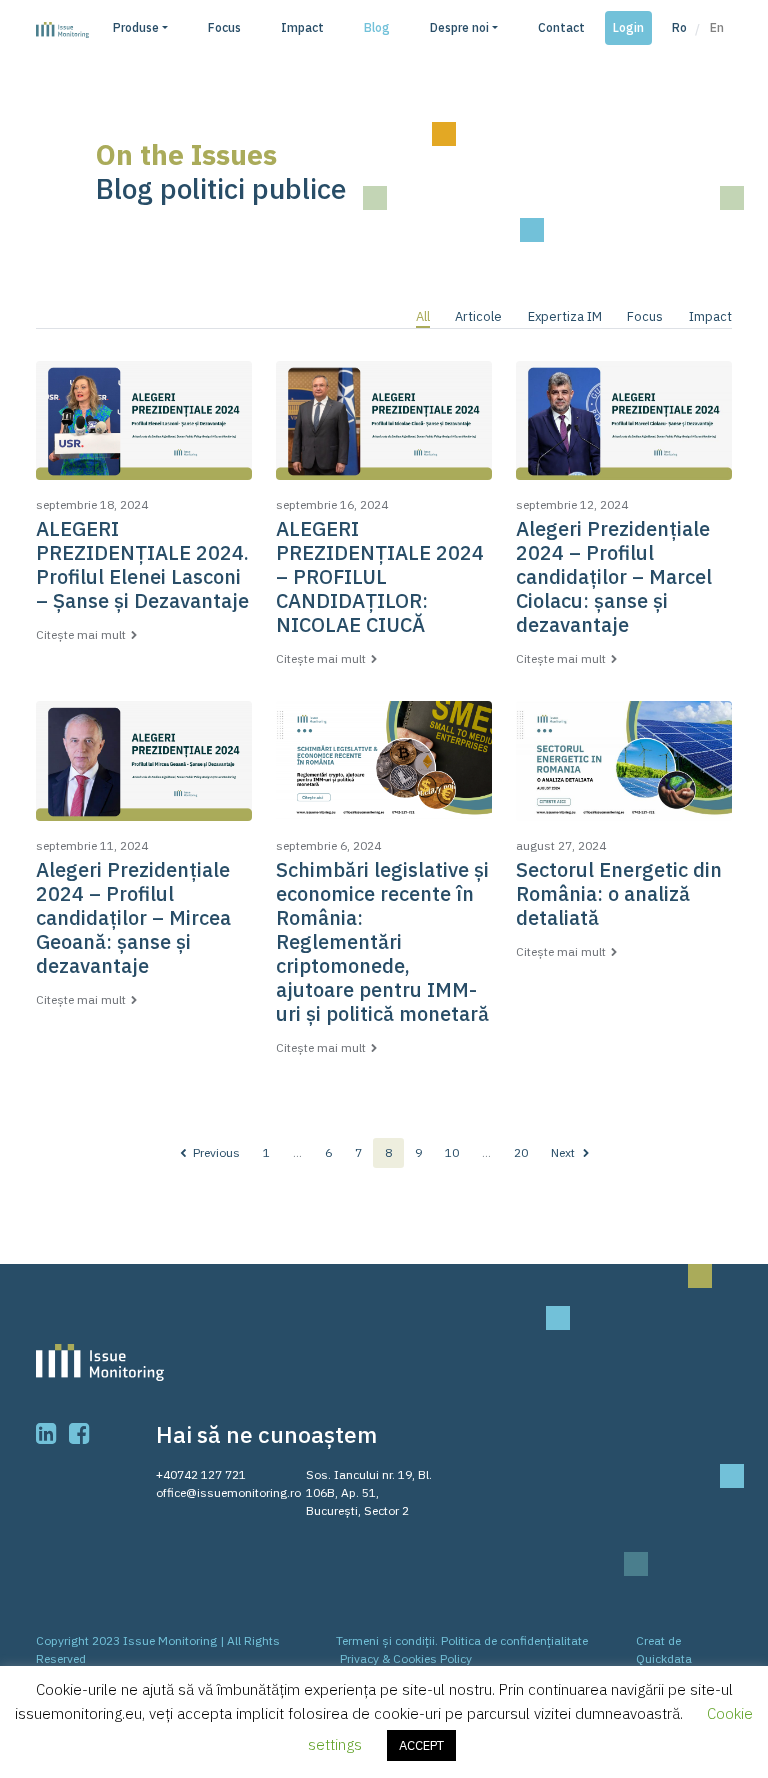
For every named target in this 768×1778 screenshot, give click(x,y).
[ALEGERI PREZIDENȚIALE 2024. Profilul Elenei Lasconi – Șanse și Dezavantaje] (144, 429)
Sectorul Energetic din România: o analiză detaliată (619, 893)
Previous (215, 1152)
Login (628, 27)
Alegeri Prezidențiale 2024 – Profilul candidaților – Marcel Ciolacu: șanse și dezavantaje (614, 576)
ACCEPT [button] (421, 1745)
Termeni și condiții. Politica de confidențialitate (462, 1640)
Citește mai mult (81, 634)
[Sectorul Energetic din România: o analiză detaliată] (624, 769)
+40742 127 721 (201, 1474)
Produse (136, 27)
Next (564, 1152)
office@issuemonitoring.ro (228, 1492)
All (423, 316)
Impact (302, 27)
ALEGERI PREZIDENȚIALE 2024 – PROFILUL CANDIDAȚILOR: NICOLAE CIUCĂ (380, 576)
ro (679, 27)
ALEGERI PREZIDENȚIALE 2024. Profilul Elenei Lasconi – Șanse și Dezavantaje (142, 564)
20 (521, 1152)
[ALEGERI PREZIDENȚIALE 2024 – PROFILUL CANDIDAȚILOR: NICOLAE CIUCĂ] (384, 429)
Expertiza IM (565, 316)
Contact (561, 27)
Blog (377, 27)
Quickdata (664, 1658)
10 (452, 1152)
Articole (478, 316)
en (717, 27)
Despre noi (459, 27)
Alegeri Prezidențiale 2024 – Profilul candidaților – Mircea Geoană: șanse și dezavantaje (133, 917)
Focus (224, 27)
